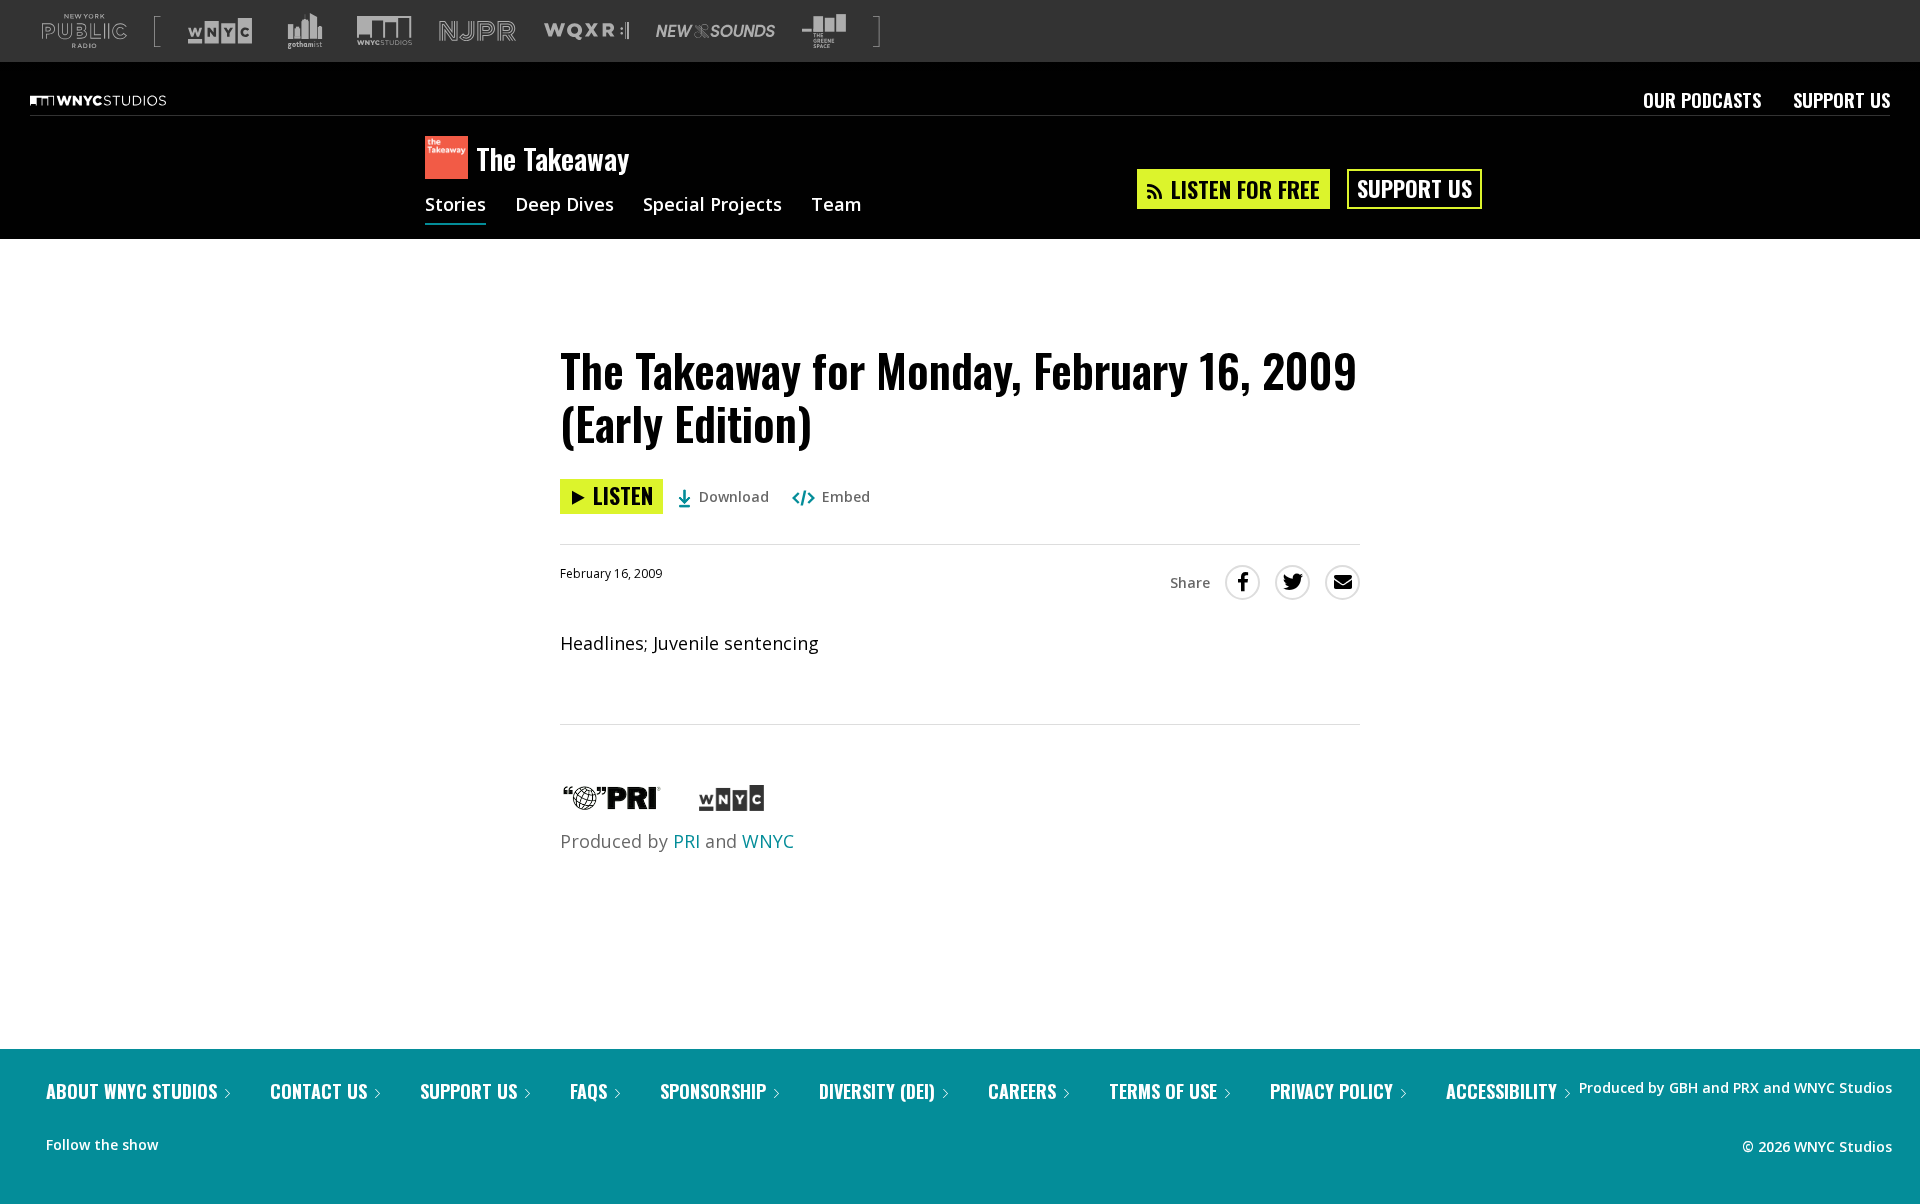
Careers (1022, 1091)
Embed (846, 496)
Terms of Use (1163, 1091)
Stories (455, 206)
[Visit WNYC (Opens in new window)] (220, 31)
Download (734, 496)
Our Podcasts (1702, 100)
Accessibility (1501, 1091)
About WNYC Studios (131, 1091)
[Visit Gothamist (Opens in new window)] (305, 31)
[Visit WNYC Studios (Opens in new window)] (384, 30)
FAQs (588, 1091)
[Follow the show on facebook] (187, 1140)
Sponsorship (713, 1091)
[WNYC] (731, 804)
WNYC (768, 841)
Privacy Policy (1331, 1091)
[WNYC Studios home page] (123, 100)
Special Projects (712, 206)
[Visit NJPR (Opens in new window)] (477, 31)
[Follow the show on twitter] (226, 1140)
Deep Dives (564, 206)
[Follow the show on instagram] (264, 1140)
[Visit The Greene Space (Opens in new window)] (824, 31)
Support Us (1841, 100)
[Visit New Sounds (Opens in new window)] (715, 31)
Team (836, 206)
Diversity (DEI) (877, 1091)
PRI (686, 841)
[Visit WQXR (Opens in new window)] (586, 31)
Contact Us (318, 1091)
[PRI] (612, 804)
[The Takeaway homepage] (450, 159)
